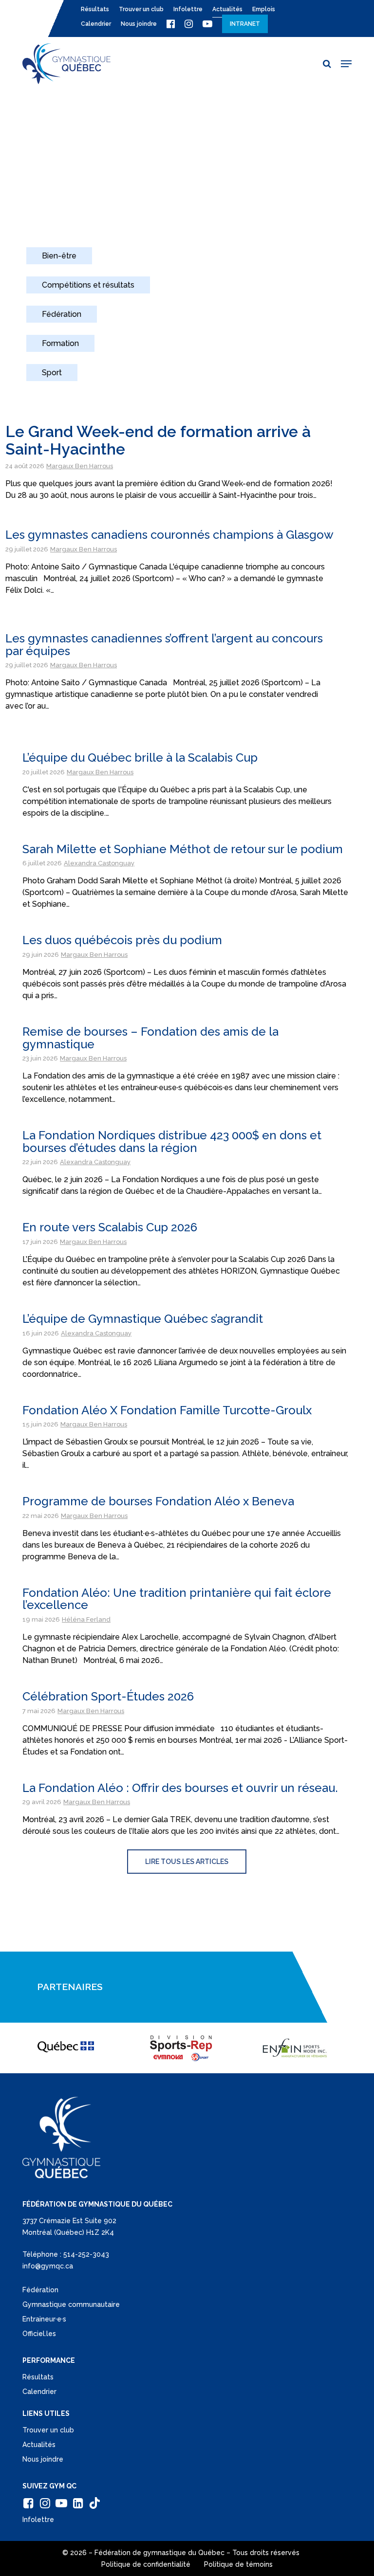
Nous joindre (43, 2459)
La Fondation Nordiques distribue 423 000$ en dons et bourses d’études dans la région (172, 1142)
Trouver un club (48, 2430)
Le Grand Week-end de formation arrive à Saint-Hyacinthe (158, 440)
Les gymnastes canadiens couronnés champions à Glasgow (169, 535)
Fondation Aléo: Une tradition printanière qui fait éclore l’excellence (177, 1599)
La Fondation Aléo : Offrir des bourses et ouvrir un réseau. (180, 1788)
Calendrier (39, 2392)
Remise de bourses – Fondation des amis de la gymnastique (150, 1038)
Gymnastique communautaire (71, 2304)
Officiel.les (39, 2334)
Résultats (38, 2377)
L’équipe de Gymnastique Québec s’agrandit (143, 1319)
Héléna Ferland (86, 1619)
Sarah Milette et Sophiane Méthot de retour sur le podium (183, 849)
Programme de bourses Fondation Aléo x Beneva (158, 1501)
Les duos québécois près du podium (122, 940)
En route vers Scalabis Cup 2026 (110, 1227)
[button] (346, 64)
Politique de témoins (238, 2564)
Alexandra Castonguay (99, 863)
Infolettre (38, 2520)
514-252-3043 (86, 2254)
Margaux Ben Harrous (80, 466)
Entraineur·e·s (44, 2319)
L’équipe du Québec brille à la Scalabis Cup (140, 758)
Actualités (39, 2445)
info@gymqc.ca (48, 2266)
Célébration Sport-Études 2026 (108, 1696)
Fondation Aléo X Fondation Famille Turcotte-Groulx (167, 1410)
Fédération (40, 2290)
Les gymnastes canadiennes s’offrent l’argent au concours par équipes (164, 645)
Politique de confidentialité (146, 2564)
